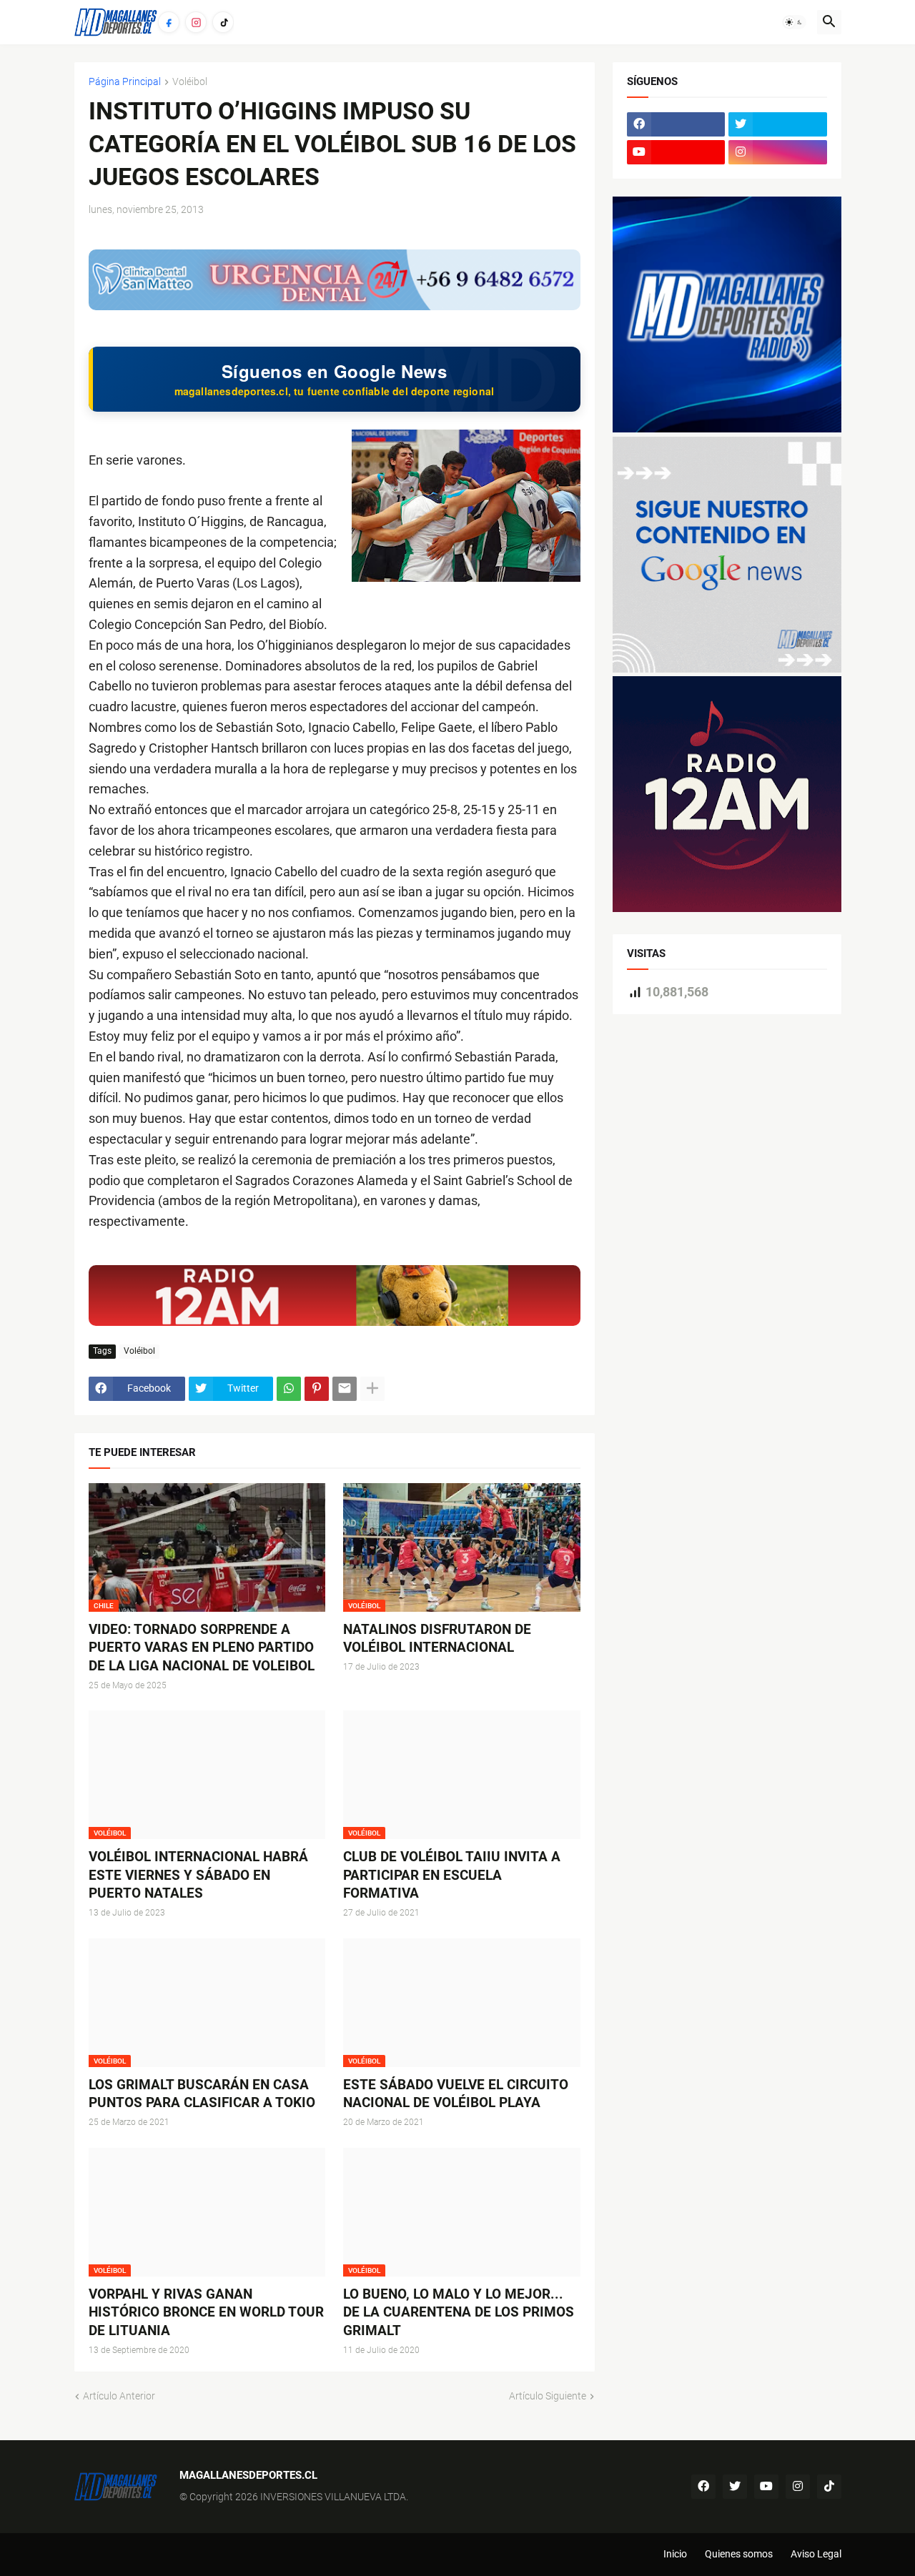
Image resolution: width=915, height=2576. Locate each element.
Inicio (675, 2554)
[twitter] (778, 124)
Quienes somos (739, 2554)
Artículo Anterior (119, 2396)
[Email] (345, 1389)
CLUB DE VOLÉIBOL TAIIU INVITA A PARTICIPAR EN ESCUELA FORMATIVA (452, 1875)
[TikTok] (223, 22)
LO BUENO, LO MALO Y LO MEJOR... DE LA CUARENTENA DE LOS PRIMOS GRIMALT (459, 2312)
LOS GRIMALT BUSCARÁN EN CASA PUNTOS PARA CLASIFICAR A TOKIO (202, 2094)
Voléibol (190, 82)
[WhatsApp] (289, 1389)
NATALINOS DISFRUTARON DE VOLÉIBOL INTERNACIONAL (437, 1639)
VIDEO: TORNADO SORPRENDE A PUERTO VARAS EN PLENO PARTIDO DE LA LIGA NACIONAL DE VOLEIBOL (202, 1648)
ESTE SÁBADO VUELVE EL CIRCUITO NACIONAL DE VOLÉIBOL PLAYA (456, 2094)
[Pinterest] (317, 1389)
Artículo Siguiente (548, 2396)
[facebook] (676, 124)
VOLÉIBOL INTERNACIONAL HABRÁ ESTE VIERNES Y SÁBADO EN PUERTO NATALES (198, 1875)
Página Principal (125, 82)
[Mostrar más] (372, 1389)
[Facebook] (169, 22)
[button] (794, 22)
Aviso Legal (816, 2554)
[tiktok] (829, 2487)
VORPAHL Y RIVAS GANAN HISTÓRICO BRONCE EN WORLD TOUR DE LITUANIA (206, 2312)
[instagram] (778, 152)
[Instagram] (196, 22)
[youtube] (676, 152)
